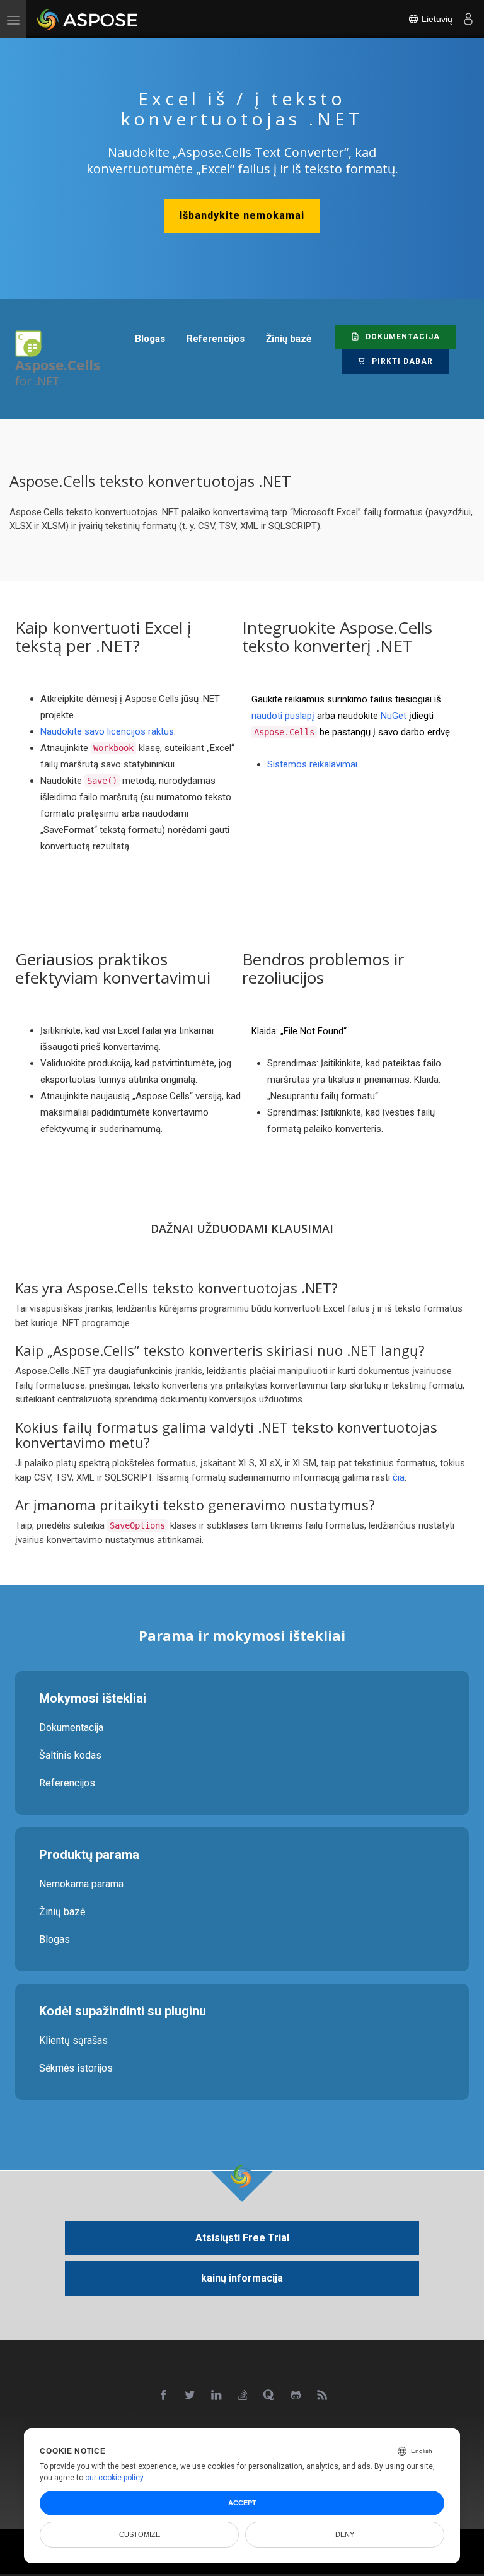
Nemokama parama (81, 1884)
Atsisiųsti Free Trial (242, 2238)
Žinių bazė (62, 1912)
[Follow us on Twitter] (190, 2396)
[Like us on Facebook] (164, 2396)
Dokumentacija (401, 337)
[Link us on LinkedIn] (217, 2396)
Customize (140, 2534)
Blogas (55, 1939)
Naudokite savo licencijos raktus (107, 731)
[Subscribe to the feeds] (323, 2396)
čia (399, 1477)
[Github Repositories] (296, 2396)
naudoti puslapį (283, 716)
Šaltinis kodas (70, 1755)
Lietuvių (436, 19)
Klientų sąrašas (73, 2040)
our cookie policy (114, 2478)
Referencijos (67, 1783)
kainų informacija (242, 2278)
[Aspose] (88, 19)
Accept (242, 2503)
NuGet (394, 716)
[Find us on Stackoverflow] (243, 2396)
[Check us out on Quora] (270, 2396)
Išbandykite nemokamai (242, 215)
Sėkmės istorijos (76, 2068)
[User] (468, 19)
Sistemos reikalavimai (312, 764)
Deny (345, 2534)
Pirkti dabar (401, 361)
